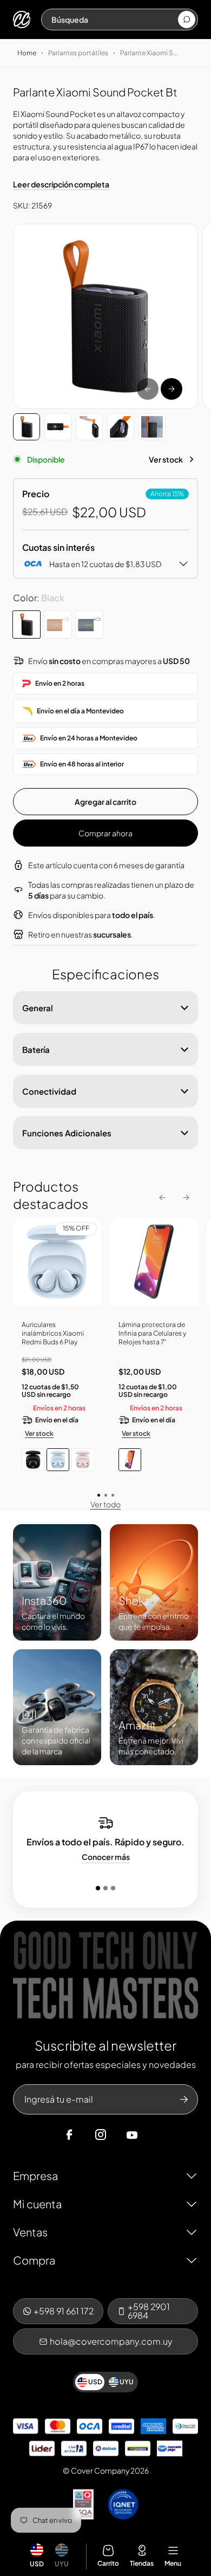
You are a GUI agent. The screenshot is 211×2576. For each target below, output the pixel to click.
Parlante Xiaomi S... (149, 53)
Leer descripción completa (61, 184)
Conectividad (49, 1091)
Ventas (30, 2232)
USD (37, 2564)
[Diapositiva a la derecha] (172, 389)
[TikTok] (153, 2135)
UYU (62, 2564)
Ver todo (105, 1504)
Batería (36, 1049)
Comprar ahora (105, 833)
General (38, 1008)
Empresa (35, 2175)
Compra (34, 2260)
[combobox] (114, 19)
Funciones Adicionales (67, 1133)
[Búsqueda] (187, 19)
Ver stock (166, 459)
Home (27, 53)
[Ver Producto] (154, 1266)
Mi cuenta (37, 2204)
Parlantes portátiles (78, 53)
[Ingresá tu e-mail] (184, 2099)
